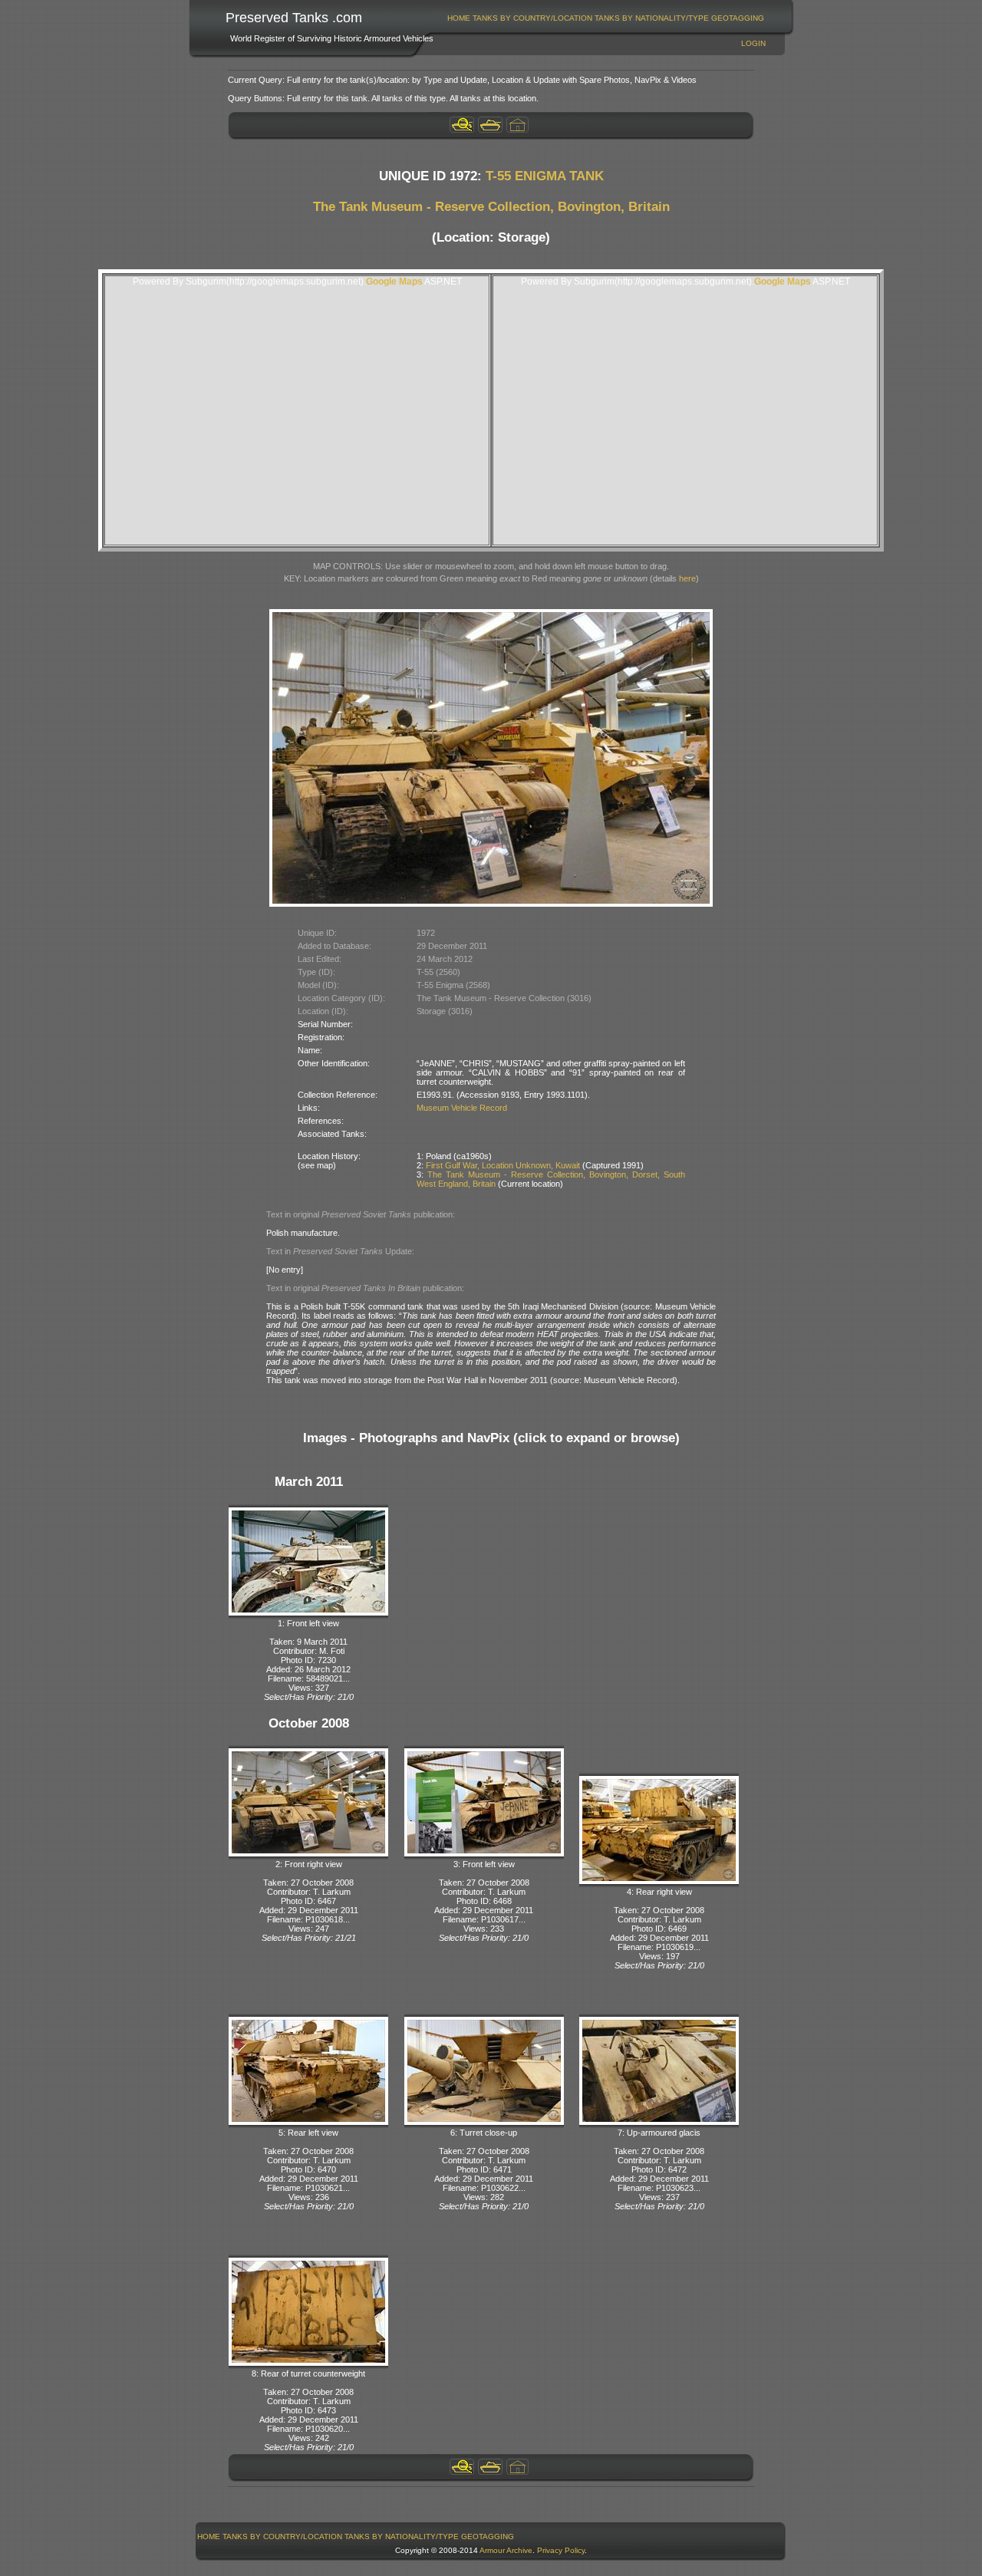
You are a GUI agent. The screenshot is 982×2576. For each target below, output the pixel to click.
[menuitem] (459, 18)
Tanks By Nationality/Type (652, 18)
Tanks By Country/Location (532, 18)
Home (459, 18)
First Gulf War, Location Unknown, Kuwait (503, 1165)
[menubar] (606, 18)
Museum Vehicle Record (462, 1108)
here (687, 578)
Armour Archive (506, 2550)
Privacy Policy (561, 2550)
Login (753, 43)
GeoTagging (738, 18)
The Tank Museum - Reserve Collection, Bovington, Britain (491, 207)
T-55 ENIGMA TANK (545, 176)
